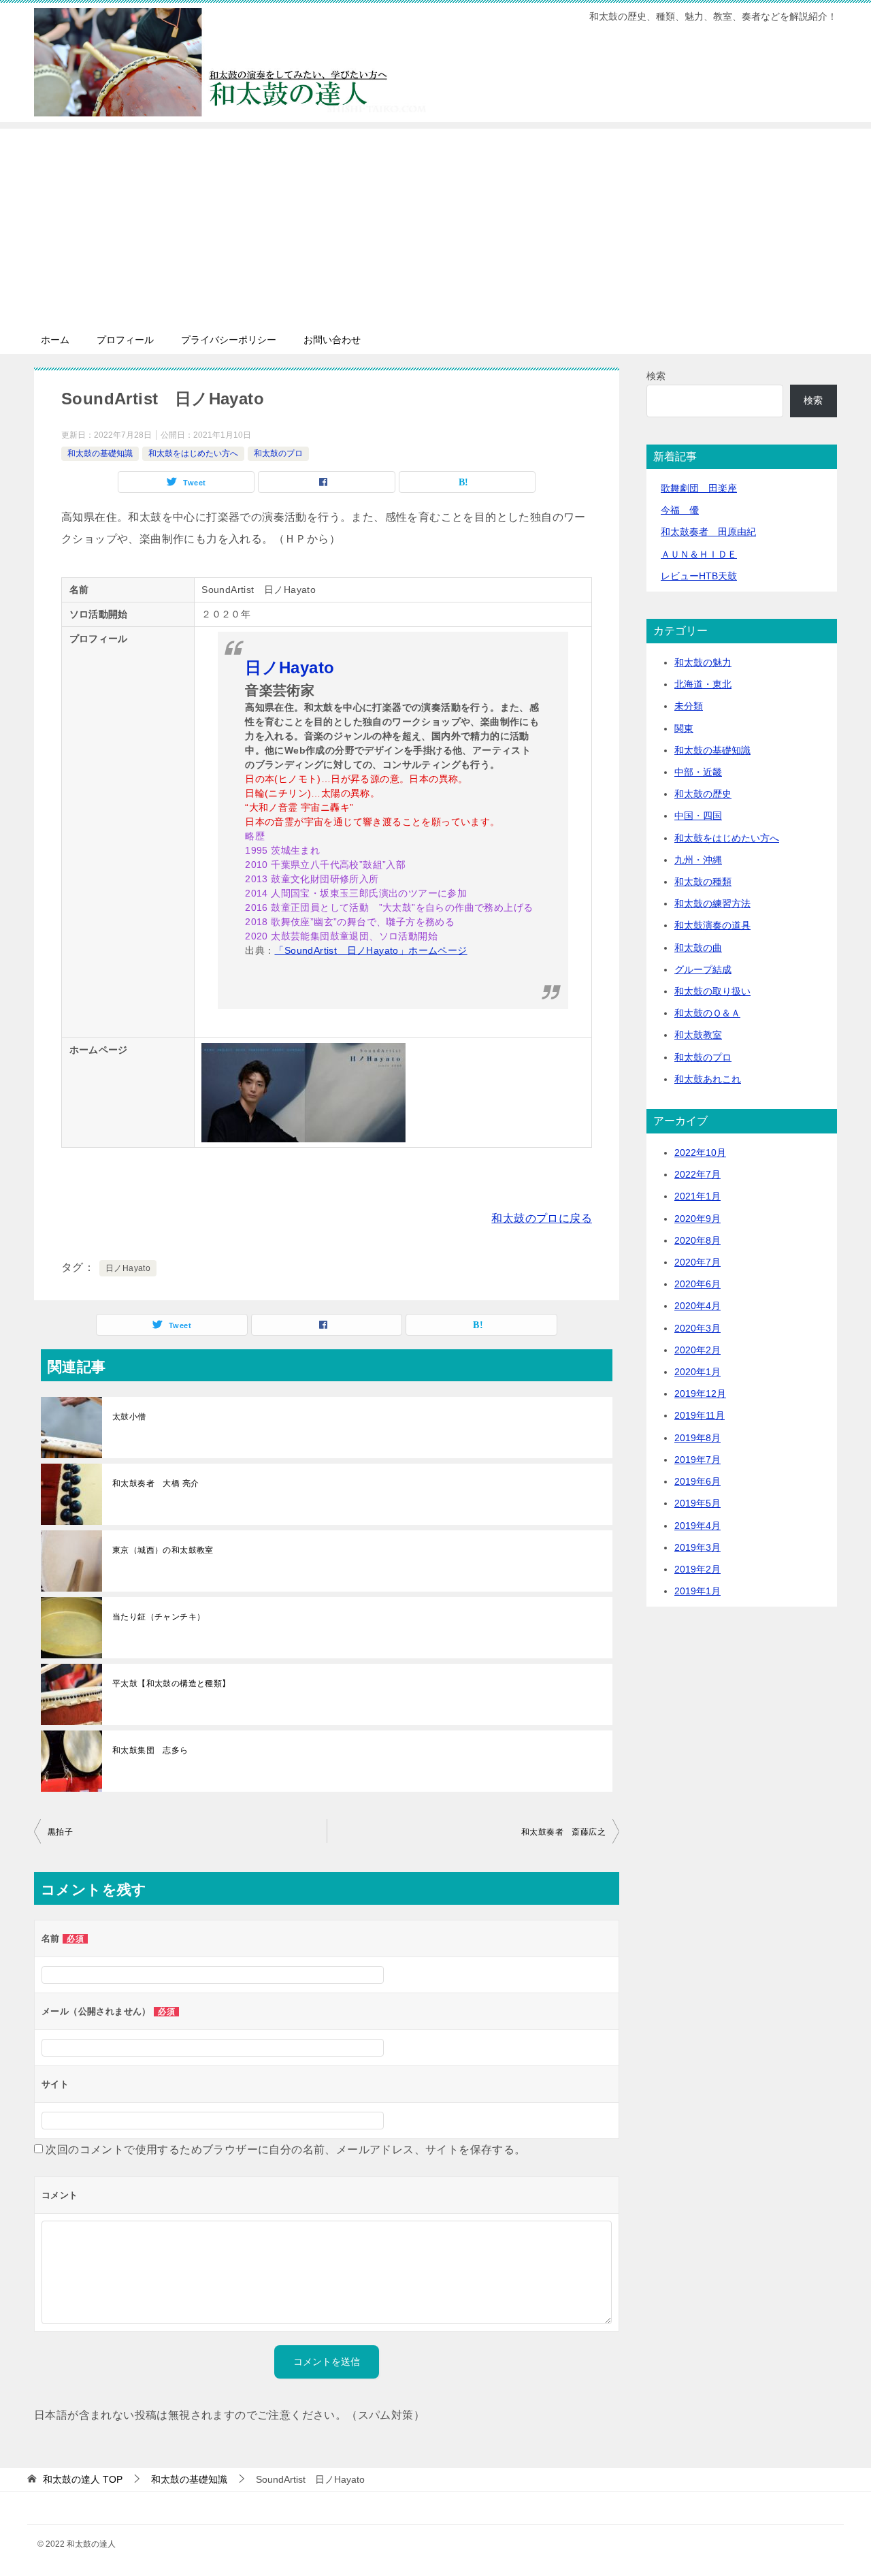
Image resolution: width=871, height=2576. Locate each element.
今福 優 (680, 510)
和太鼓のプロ (278, 453)
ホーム (55, 340)
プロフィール (125, 340)
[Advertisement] (435, 224)
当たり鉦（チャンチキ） (159, 1617)
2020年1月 (697, 1372)
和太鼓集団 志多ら (150, 1750)
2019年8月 (697, 1438)
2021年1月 (697, 1196)
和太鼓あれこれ (708, 1079)
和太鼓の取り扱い (712, 991)
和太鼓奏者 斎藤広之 (563, 1832)
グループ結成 (703, 969)
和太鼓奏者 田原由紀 (708, 532)
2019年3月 (697, 1547)
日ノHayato (128, 1268)
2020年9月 (697, 1219)
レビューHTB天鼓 (699, 576)
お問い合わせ (332, 340)
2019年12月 (700, 1394)
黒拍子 (60, 1832)
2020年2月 (697, 1350)
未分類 (689, 706)
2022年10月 (700, 1153)
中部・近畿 (698, 772)
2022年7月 (697, 1174)
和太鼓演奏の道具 (712, 925)
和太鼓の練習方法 (712, 903)
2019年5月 (697, 1503)
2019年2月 (697, 1569)
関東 (684, 728)
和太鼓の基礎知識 (100, 453)
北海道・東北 (703, 684)
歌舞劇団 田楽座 (699, 488)
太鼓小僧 (129, 1417)
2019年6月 (697, 1481)
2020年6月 (697, 1284)
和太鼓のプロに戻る (542, 1218)
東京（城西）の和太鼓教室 (163, 1550)
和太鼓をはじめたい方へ (193, 453)
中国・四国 (698, 816)
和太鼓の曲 (698, 948)
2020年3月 (697, 1328)
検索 (656, 376)
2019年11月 (700, 1415)
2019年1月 (697, 1591)
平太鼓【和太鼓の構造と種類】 (171, 1684)
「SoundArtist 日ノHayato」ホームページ (371, 950)
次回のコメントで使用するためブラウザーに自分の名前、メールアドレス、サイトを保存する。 (285, 2150)
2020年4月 (697, 1306)
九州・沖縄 (698, 860)
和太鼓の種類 (703, 882)
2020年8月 (697, 1240)
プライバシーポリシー (229, 340)
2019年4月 (697, 1526)
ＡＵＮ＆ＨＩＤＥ (699, 554)
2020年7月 (697, 1262)
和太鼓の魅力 (703, 662)
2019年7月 (697, 1460)
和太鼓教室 (698, 1035)
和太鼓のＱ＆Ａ (707, 1013)
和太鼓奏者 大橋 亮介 (155, 1483)
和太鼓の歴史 (703, 794)
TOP (83, 2479)
